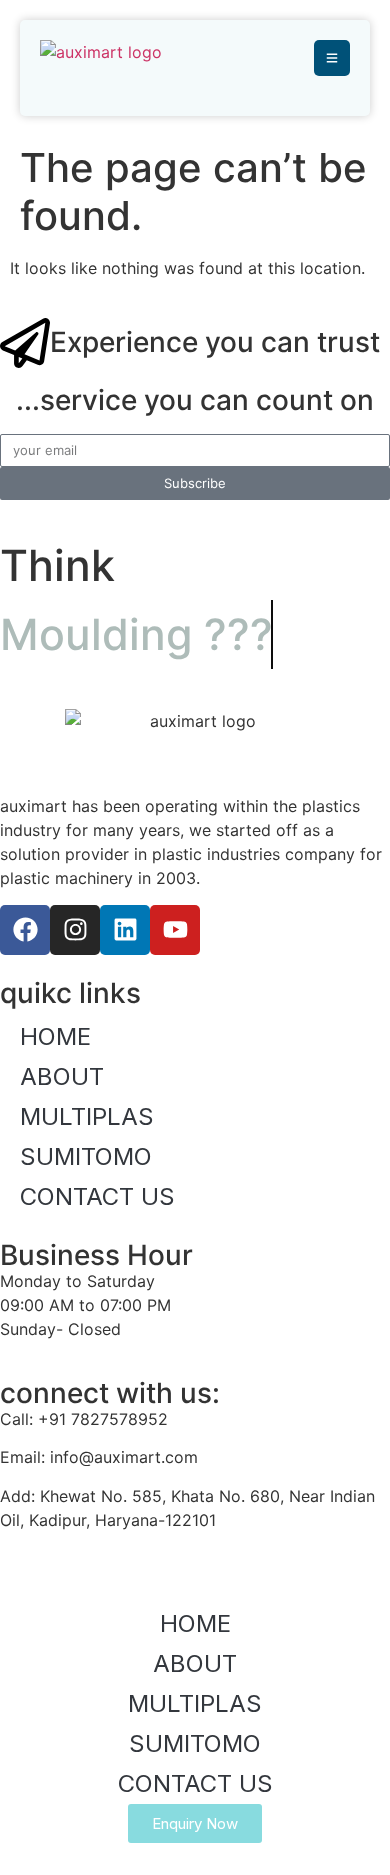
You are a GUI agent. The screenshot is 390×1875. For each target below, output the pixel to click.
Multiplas (87, 1116)
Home (55, 1036)
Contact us (97, 1196)
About (62, 1076)
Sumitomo (86, 1156)
